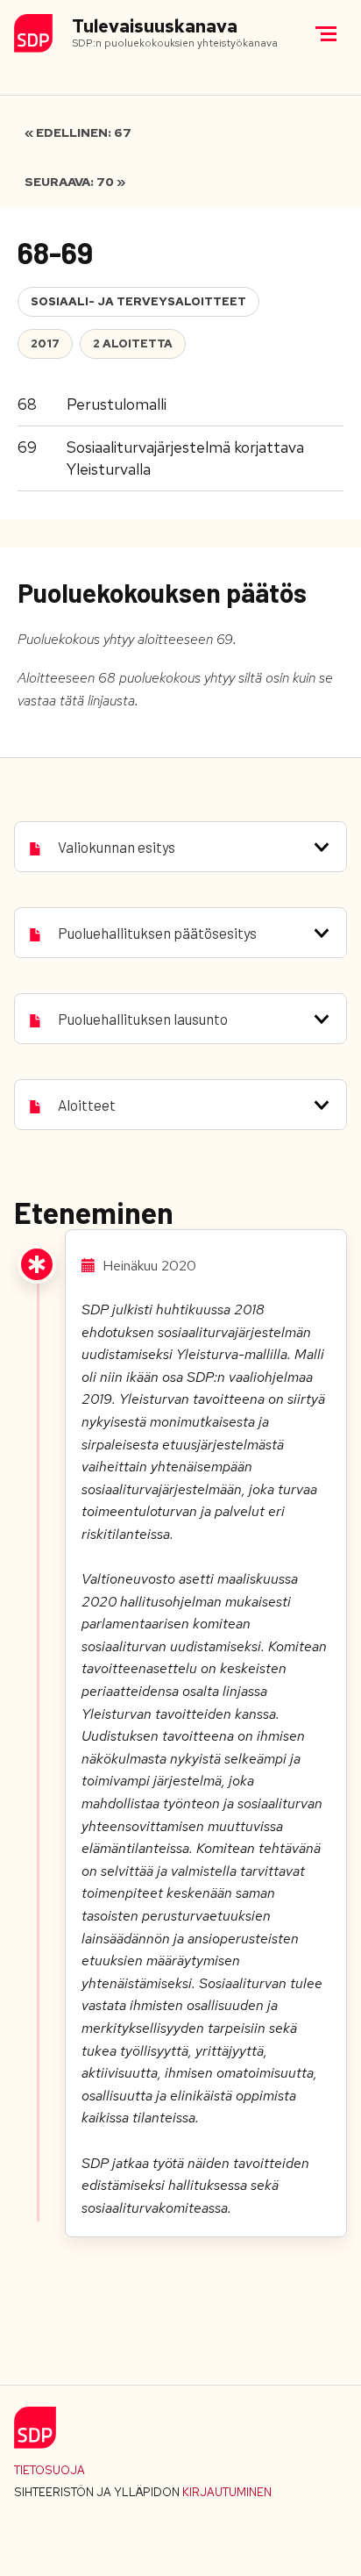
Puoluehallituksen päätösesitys (157, 933)
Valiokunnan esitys (117, 847)
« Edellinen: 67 (78, 132)
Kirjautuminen (227, 2492)
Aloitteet (87, 1105)
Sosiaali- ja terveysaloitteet (138, 301)
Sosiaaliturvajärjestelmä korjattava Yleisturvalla (185, 458)
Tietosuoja (50, 2470)
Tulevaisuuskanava (155, 27)
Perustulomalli (117, 404)
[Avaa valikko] (326, 33)
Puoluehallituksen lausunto (143, 1019)
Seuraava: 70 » (75, 182)
